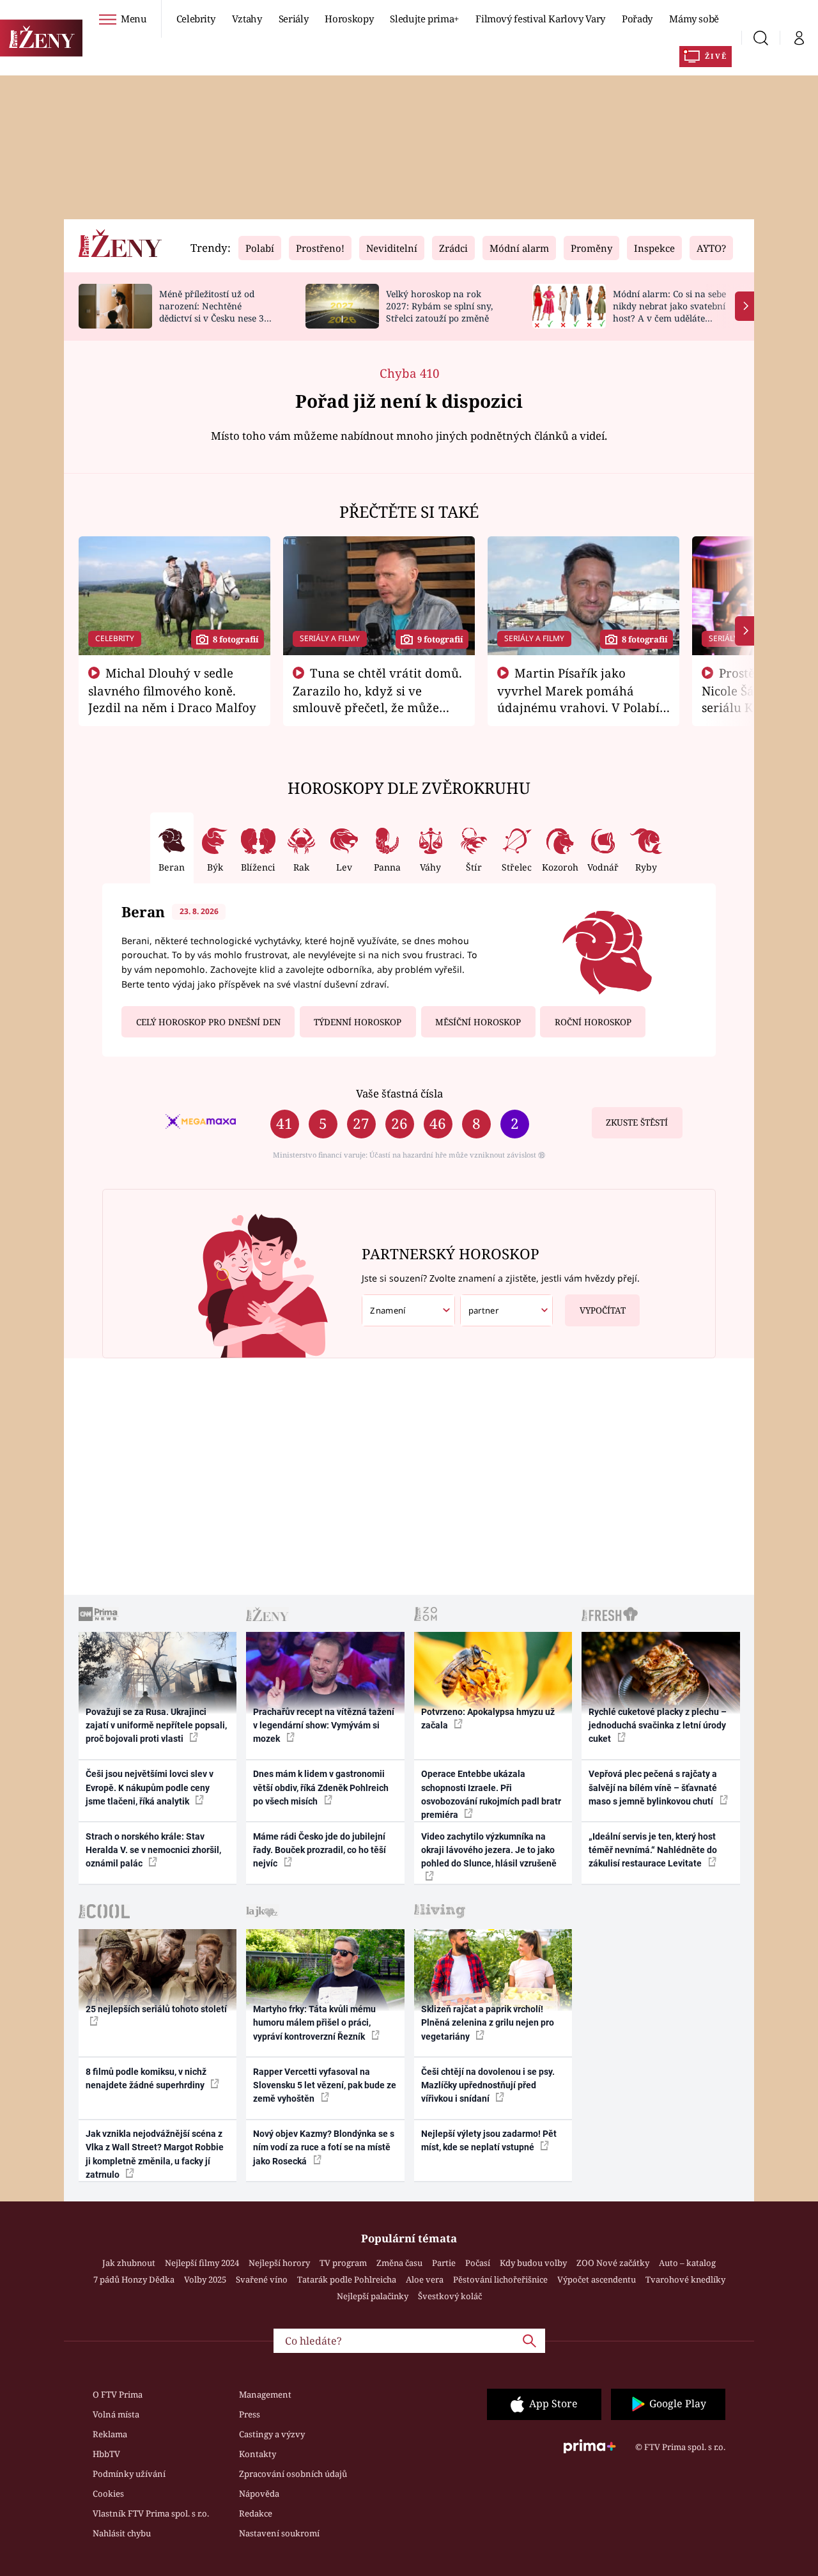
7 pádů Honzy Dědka (134, 2279)
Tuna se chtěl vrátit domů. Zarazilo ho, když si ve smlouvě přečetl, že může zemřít (378, 699)
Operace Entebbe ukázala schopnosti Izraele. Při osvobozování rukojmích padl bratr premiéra (491, 1794)
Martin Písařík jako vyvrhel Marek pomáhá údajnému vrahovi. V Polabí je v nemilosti (578, 699)
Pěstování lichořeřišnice (500, 2279)
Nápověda (259, 2494)
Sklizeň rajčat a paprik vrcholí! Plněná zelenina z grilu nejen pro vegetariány (488, 2023)
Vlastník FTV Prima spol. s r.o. (151, 2513)
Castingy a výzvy (272, 2434)
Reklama (110, 2434)
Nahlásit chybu (122, 2533)
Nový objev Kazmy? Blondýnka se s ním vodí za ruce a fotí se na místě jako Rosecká (324, 2147)
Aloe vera (425, 2279)
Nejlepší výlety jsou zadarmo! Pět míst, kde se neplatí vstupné (489, 2140)
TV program (343, 2263)
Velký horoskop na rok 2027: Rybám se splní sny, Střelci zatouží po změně (439, 306)
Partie (444, 2263)
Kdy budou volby (533, 2263)
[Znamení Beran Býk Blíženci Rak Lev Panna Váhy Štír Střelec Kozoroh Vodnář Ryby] (408, 1311)
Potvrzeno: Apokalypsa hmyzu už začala (488, 1719)
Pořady (637, 19)
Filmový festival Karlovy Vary (540, 19)
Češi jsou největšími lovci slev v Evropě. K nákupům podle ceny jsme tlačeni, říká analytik (150, 1788)
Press (250, 2414)
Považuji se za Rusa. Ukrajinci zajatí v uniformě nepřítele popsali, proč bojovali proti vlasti (156, 1726)
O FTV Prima (118, 2394)
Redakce (256, 2513)
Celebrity (196, 19)
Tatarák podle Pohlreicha (347, 2279)
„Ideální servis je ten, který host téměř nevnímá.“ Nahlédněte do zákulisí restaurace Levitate (653, 1850)
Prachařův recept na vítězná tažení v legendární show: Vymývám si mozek (324, 1726)
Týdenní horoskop (358, 1022)
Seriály (294, 19)
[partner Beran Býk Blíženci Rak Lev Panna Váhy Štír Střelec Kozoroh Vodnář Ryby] (507, 1311)
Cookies (108, 2494)
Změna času (399, 2263)
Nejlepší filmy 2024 (202, 2263)
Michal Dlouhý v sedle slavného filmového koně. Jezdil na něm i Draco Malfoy (172, 690)
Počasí (478, 2263)
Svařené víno (262, 2279)
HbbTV (106, 2454)
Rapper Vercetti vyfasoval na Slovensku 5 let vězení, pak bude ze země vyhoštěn (325, 2085)
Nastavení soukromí (279, 2533)
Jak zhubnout (129, 2263)
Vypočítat (603, 1310)
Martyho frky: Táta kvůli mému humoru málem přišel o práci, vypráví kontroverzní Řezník (314, 2023)
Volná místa (116, 2414)
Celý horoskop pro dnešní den (208, 1022)
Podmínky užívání (129, 2474)
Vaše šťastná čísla (399, 1093)
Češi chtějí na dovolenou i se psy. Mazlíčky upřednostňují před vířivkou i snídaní (488, 2085)
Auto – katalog (687, 2263)
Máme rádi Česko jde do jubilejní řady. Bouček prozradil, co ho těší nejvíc (320, 1850)
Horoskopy (349, 19)
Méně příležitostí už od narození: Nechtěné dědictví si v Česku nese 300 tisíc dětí (217, 312)
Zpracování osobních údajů (293, 2474)
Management (265, 2394)
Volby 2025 (205, 2279)
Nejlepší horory (279, 2263)
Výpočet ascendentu (597, 2279)
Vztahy (247, 19)
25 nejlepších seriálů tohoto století (156, 2009)
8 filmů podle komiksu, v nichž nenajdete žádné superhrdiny (146, 2078)
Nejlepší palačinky (373, 2296)
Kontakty (258, 2454)
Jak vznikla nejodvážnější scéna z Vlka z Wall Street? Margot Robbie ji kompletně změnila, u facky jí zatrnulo (155, 2154)
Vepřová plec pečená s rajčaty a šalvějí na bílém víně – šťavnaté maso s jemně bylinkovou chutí (653, 1788)
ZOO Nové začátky (613, 2263)
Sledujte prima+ (424, 19)
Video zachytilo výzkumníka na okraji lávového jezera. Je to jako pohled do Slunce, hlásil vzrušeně (489, 1850)
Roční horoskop (593, 1022)
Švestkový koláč (450, 2296)
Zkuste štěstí (637, 1122)
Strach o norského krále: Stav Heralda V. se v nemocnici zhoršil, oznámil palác (153, 1850)
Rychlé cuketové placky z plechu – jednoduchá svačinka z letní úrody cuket (658, 1726)
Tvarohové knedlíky (685, 2279)
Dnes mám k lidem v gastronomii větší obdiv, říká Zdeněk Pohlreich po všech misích (321, 1788)
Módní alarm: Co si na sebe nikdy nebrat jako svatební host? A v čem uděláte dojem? (669, 312)
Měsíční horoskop (478, 1022)
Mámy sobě (694, 19)
